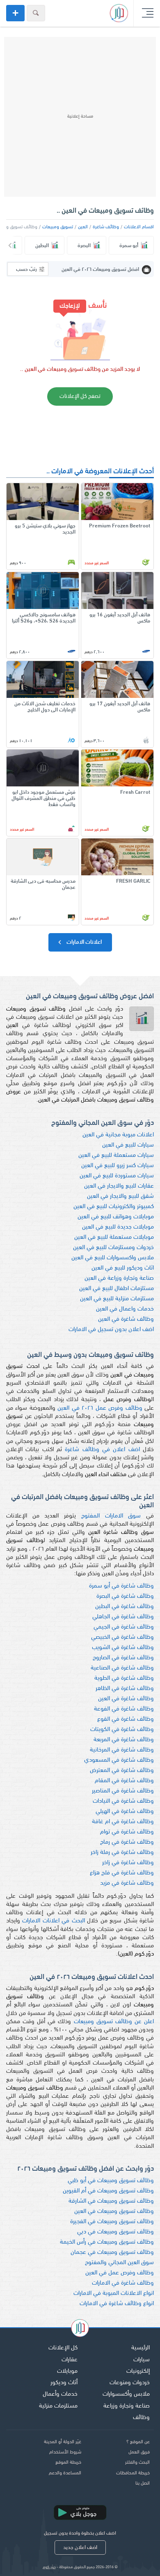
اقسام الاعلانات (139, 227)
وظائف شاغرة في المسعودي (119, 1760)
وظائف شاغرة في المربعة (124, 1740)
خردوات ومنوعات (130, 2383)
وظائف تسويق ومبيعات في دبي (115, 2232)
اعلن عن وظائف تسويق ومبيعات (114, 2022)
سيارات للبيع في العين (128, 1145)
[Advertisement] (80, 117)
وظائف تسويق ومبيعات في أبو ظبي (111, 2181)
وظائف (141, 2418)
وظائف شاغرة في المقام (124, 1781)
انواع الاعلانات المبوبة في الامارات (114, 2293)
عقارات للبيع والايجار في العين (119, 1186)
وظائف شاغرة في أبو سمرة (121, 1586)
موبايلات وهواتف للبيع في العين (116, 1217)
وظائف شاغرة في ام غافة (123, 1822)
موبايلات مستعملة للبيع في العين (114, 1237)
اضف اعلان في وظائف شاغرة (102, 1450)
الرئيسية (141, 2348)
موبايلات (67, 2371)
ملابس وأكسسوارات (126, 2394)
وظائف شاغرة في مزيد (127, 1883)
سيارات (142, 2360)
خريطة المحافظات (133, 2473)
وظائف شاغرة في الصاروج (123, 1658)
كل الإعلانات (63, 2348)
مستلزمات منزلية (58, 2406)
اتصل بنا (143, 2483)
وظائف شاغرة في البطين (125, 1607)
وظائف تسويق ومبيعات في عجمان (112, 2252)
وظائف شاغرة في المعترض (122, 1771)
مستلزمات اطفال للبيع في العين (117, 1289)
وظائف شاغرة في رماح (127, 1842)
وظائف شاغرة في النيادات (123, 1801)
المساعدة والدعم (65, 2473)
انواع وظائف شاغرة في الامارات (117, 2304)
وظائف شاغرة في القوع (126, 1719)
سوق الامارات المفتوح (111, 1516)
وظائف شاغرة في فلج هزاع (122, 1873)
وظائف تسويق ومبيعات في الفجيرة (112, 2222)
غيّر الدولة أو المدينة (63, 2442)
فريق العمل (139, 2452)
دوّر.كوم (49, 2567)
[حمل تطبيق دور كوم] (80, 2512)
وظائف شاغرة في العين (126, 1319)
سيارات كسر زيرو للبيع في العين (118, 1166)
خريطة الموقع (68, 2462)
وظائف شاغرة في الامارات (123, 2283)
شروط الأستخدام (65, 2452)
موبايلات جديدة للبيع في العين (118, 1227)
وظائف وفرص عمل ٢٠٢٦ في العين (100, 1408)
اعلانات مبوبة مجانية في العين (118, 1135)
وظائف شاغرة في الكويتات (122, 1730)
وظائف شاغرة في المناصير (123, 1791)
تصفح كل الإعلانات (80, 396)
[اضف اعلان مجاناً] (15, 13)
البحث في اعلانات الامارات (53, 1921)
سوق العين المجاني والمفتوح (119, 2263)
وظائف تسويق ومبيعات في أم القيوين (108, 2191)
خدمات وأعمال (60, 2394)
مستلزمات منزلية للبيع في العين (117, 1299)
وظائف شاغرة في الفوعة (124, 1709)
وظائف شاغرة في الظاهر (125, 1689)
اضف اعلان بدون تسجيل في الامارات (111, 1330)
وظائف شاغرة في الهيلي (125, 1812)
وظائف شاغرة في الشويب (123, 1648)
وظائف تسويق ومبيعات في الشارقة (111, 2201)
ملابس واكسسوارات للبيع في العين (113, 1258)
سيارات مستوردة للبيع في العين (117, 1176)
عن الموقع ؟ (138, 2442)
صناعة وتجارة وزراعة (127, 2406)
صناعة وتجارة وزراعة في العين (119, 1278)
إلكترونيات (138, 2371)
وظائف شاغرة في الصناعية (122, 1668)
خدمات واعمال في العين (125, 1309)
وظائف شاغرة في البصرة (125, 1596)
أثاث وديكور (64, 2383)
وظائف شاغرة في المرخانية (122, 1750)
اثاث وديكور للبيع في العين (123, 1268)
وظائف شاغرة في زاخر (128, 1863)
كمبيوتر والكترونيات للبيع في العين (114, 1207)
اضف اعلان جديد (80, 2548)
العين (83, 227)
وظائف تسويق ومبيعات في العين (114, 2211)
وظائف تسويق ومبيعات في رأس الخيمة (107, 2242)
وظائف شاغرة (106, 227)
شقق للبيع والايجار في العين (120, 1196)
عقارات (70, 2360)
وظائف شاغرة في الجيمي (124, 1627)
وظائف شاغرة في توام (127, 1832)
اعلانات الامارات (83, 942)
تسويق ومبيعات (58, 227)
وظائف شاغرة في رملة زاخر (122, 1852)
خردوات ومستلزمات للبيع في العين (113, 1248)
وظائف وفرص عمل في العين (120, 2273)
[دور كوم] (80, 2329)
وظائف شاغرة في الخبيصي (122, 1637)
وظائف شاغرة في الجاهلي (123, 1617)
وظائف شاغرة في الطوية (124, 1678)
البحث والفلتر (137, 2462)
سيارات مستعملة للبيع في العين (116, 1155)
